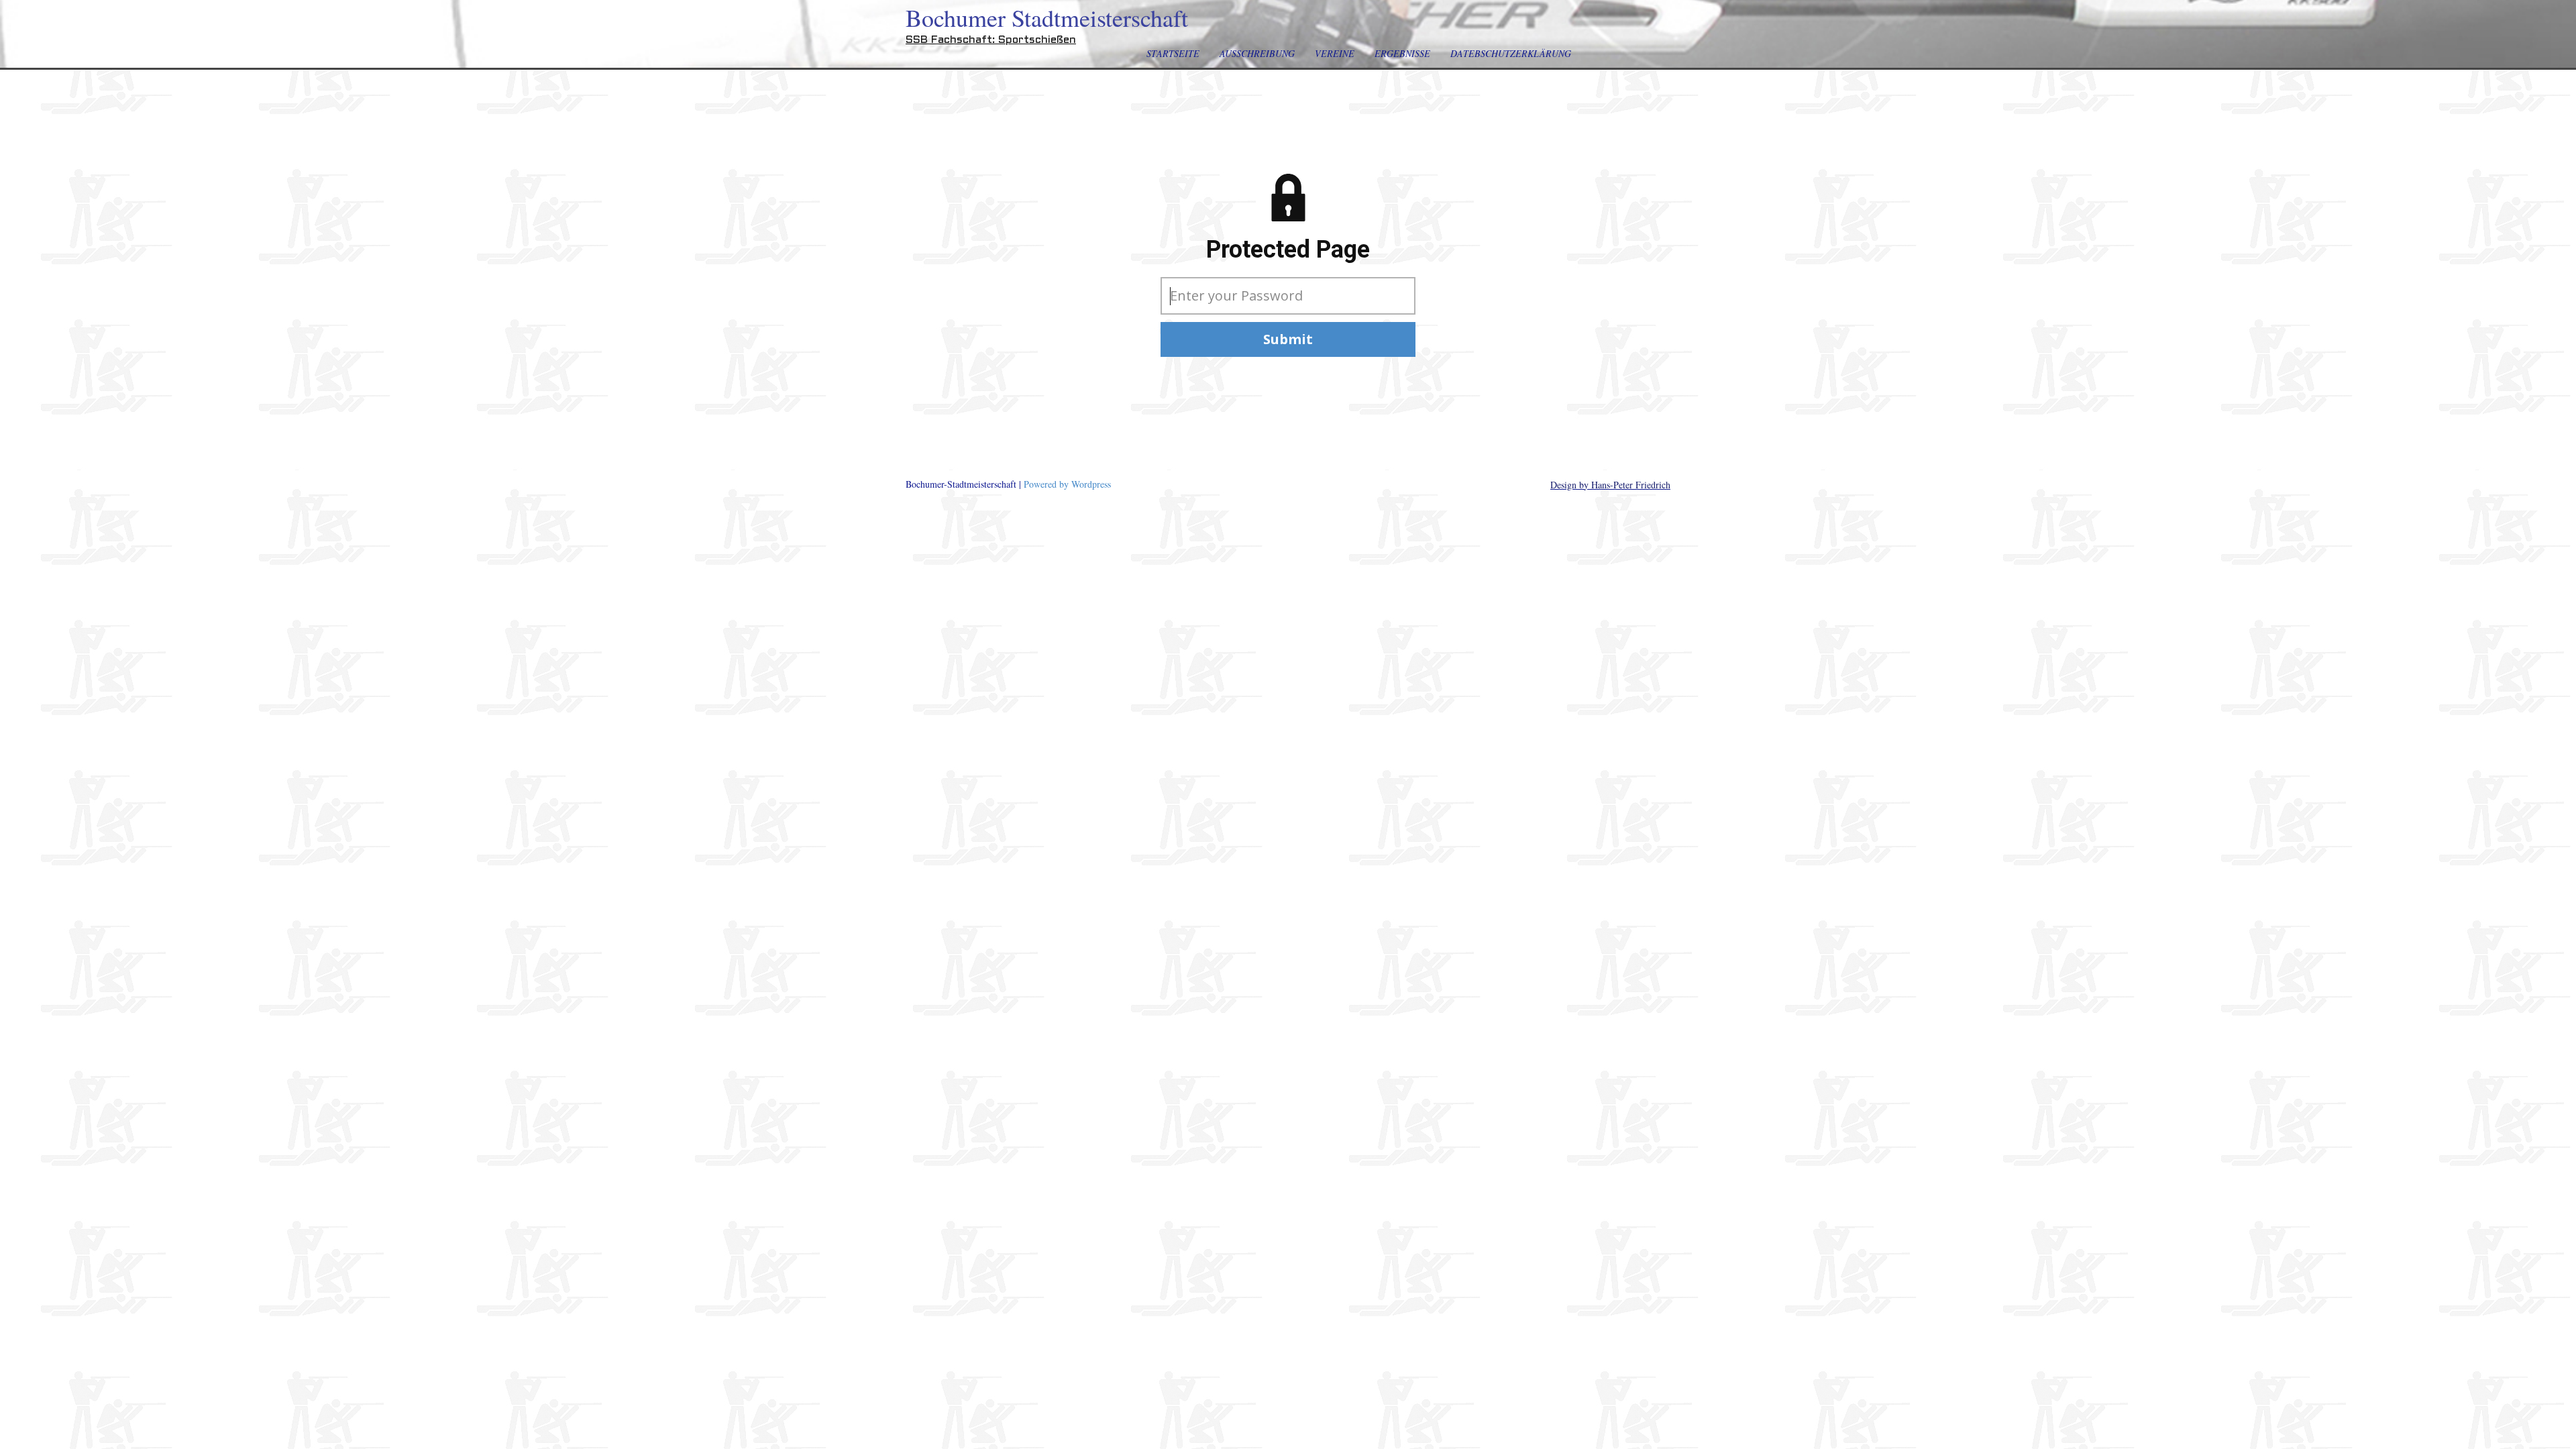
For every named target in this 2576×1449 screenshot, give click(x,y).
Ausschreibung (1257, 53)
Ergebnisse (1402, 53)
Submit (1288, 339)
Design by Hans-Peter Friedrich (1610, 485)
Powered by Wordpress (1067, 484)
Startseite (1173, 53)
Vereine (1335, 53)
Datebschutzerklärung (1511, 53)
